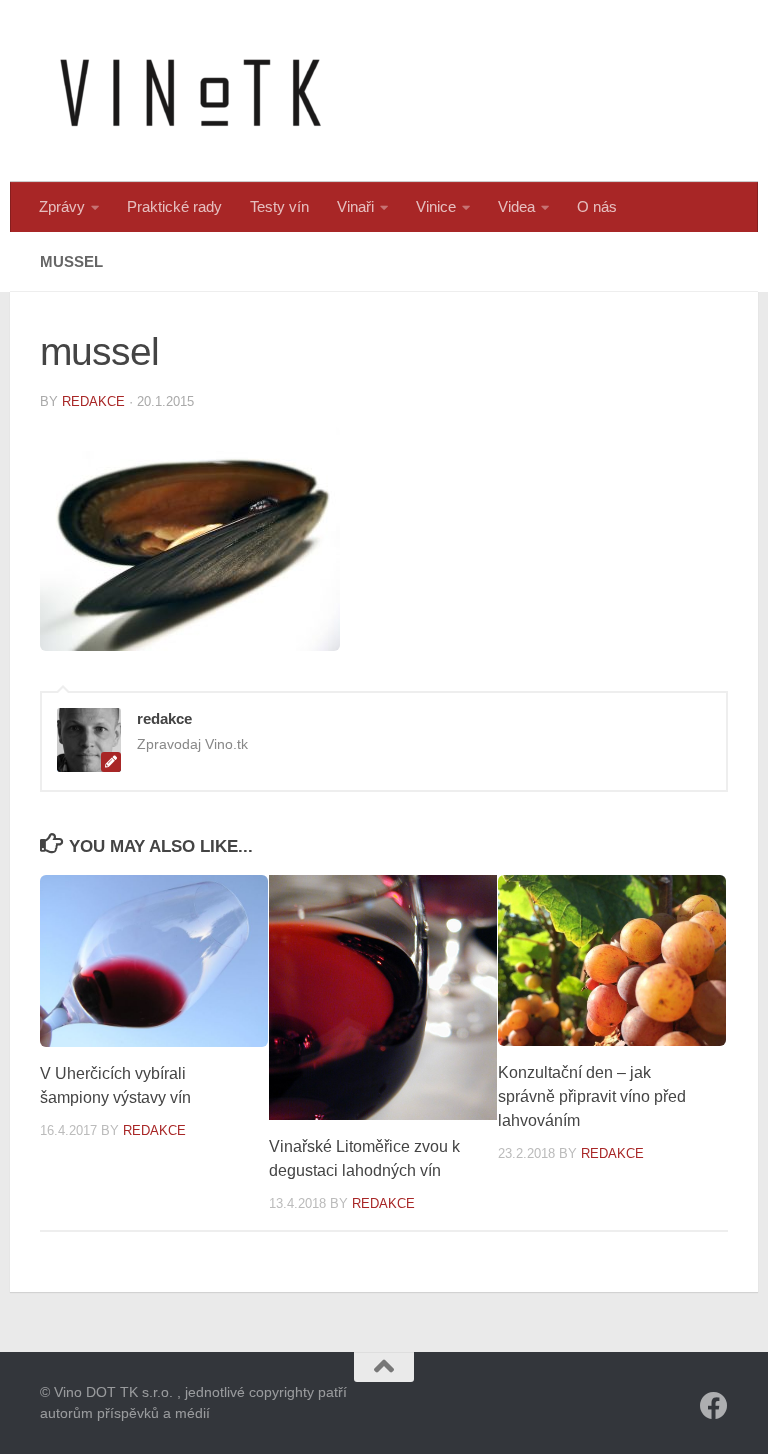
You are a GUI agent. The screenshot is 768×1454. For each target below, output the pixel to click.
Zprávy (62, 206)
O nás (597, 206)
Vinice (436, 206)
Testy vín (279, 206)
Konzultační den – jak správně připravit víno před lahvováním (592, 1096)
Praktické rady (174, 206)
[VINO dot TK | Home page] (190, 91)
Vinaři (355, 206)
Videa (516, 206)
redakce (93, 401)
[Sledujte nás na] (714, 1406)
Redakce (154, 1130)
